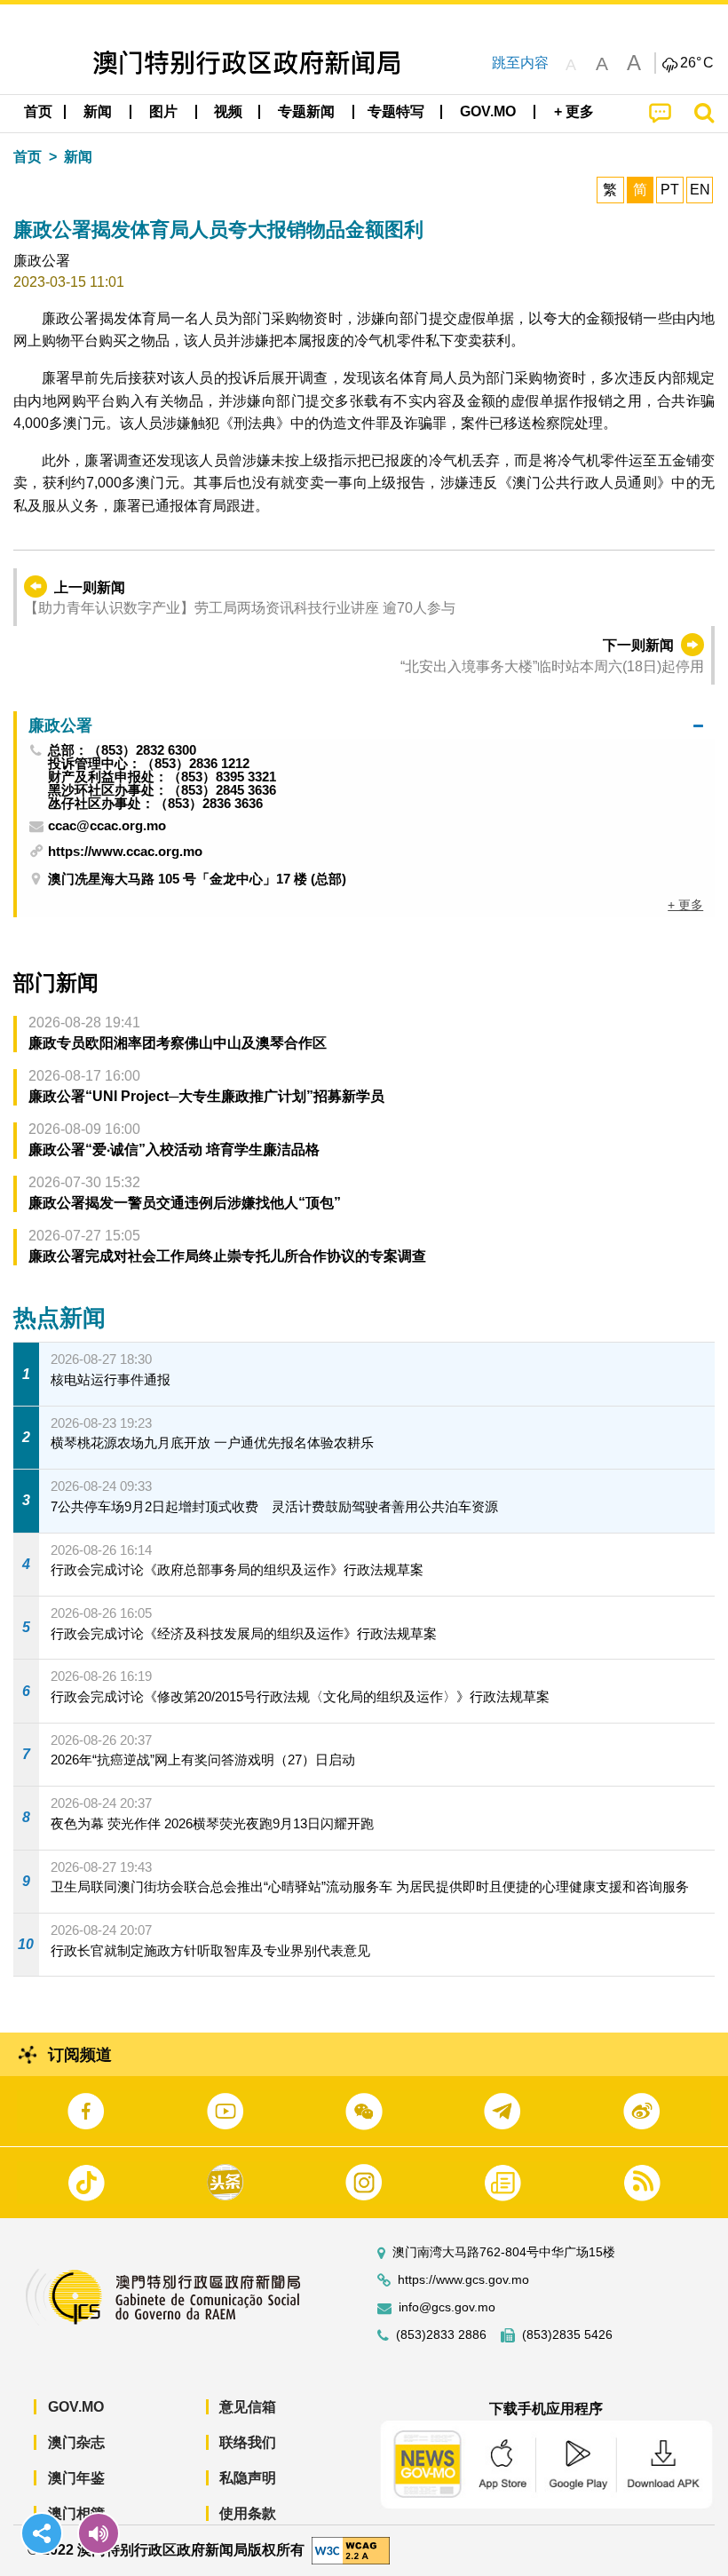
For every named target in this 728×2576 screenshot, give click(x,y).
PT (670, 190)
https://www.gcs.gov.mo (463, 2280)
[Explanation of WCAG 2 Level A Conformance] (351, 2550)
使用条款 (248, 2513)
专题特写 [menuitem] (396, 111)
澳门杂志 (76, 2442)
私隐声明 (248, 2478)
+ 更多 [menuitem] (685, 905)
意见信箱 (248, 2407)
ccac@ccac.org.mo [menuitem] (107, 826)
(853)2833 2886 (441, 2335)
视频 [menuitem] (228, 111)
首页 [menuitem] (38, 111)
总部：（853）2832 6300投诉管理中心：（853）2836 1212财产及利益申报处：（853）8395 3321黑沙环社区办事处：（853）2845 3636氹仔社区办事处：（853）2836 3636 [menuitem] (162, 777)
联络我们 (248, 2442)
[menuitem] (99, 112)
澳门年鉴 (76, 2478)
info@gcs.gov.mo (447, 2307)
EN (700, 190)
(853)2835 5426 (567, 2335)
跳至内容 (520, 63)
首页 (28, 157)
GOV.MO (76, 2407)
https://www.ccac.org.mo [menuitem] (125, 851)
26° (697, 63)
